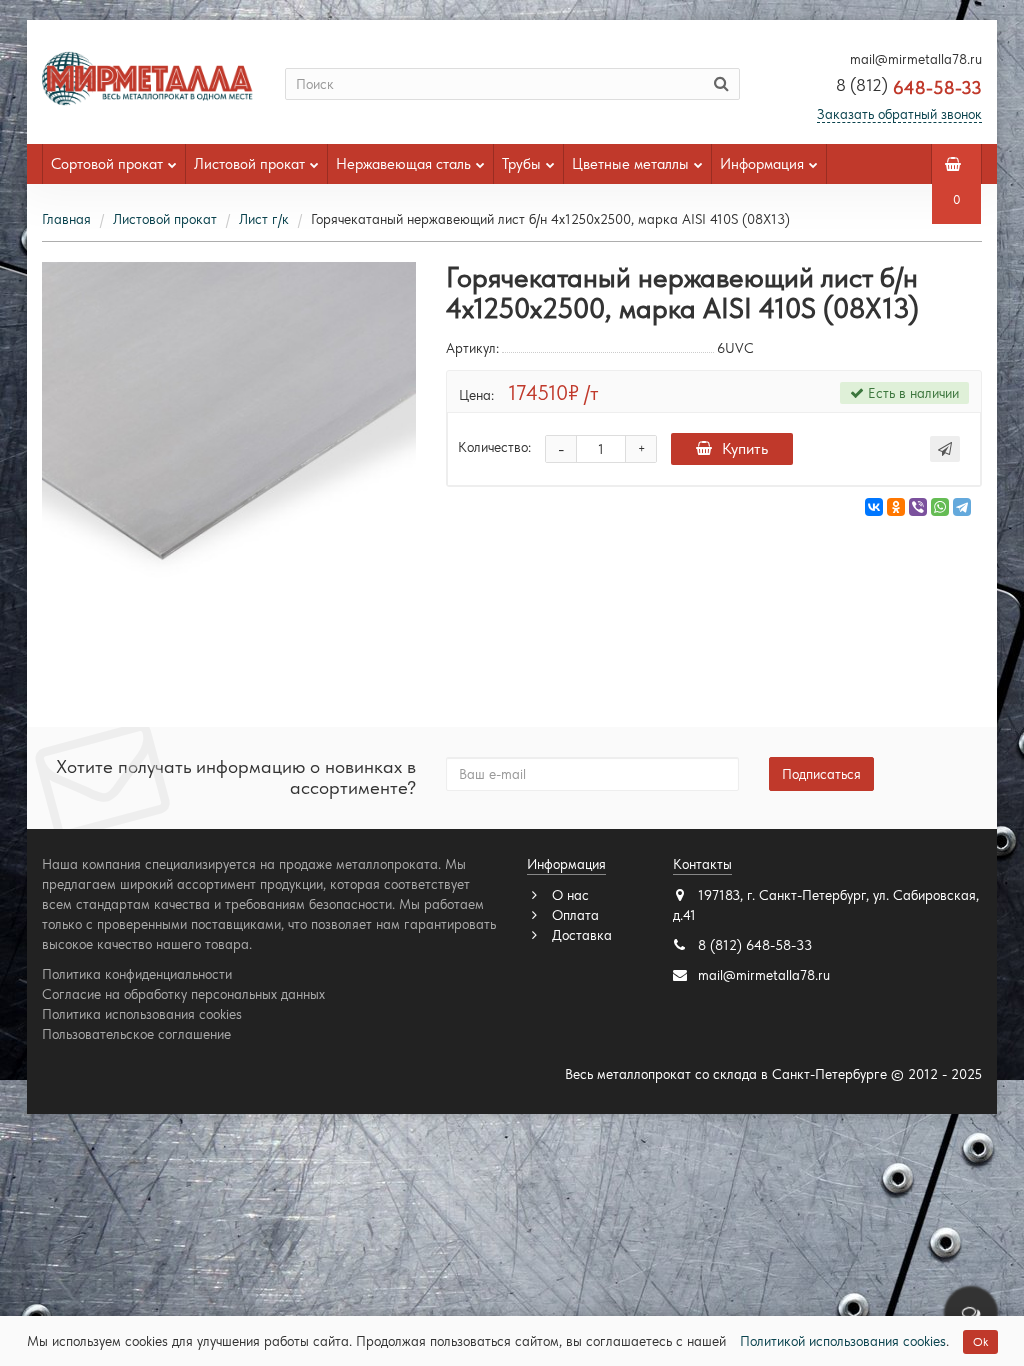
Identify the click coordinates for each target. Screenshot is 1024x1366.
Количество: (494, 447)
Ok (980, 1342)
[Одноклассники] (896, 507)
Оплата (573, 915)
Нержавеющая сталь (403, 164)
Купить (745, 448)
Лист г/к (264, 219)
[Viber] (918, 507)
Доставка (580, 935)
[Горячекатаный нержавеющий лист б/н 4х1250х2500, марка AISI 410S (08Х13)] (229, 449)
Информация (762, 164)
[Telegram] (962, 507)
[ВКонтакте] (874, 507)
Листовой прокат (249, 164)
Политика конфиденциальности (137, 974)
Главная (66, 219)
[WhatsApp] (940, 507)
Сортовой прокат (107, 164)
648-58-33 (909, 87)
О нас (568, 895)
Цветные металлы (630, 164)
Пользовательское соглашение (136, 1034)
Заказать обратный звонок (899, 114)
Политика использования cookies (142, 1014)
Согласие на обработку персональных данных (183, 994)
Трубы (521, 164)
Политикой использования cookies (843, 1341)
